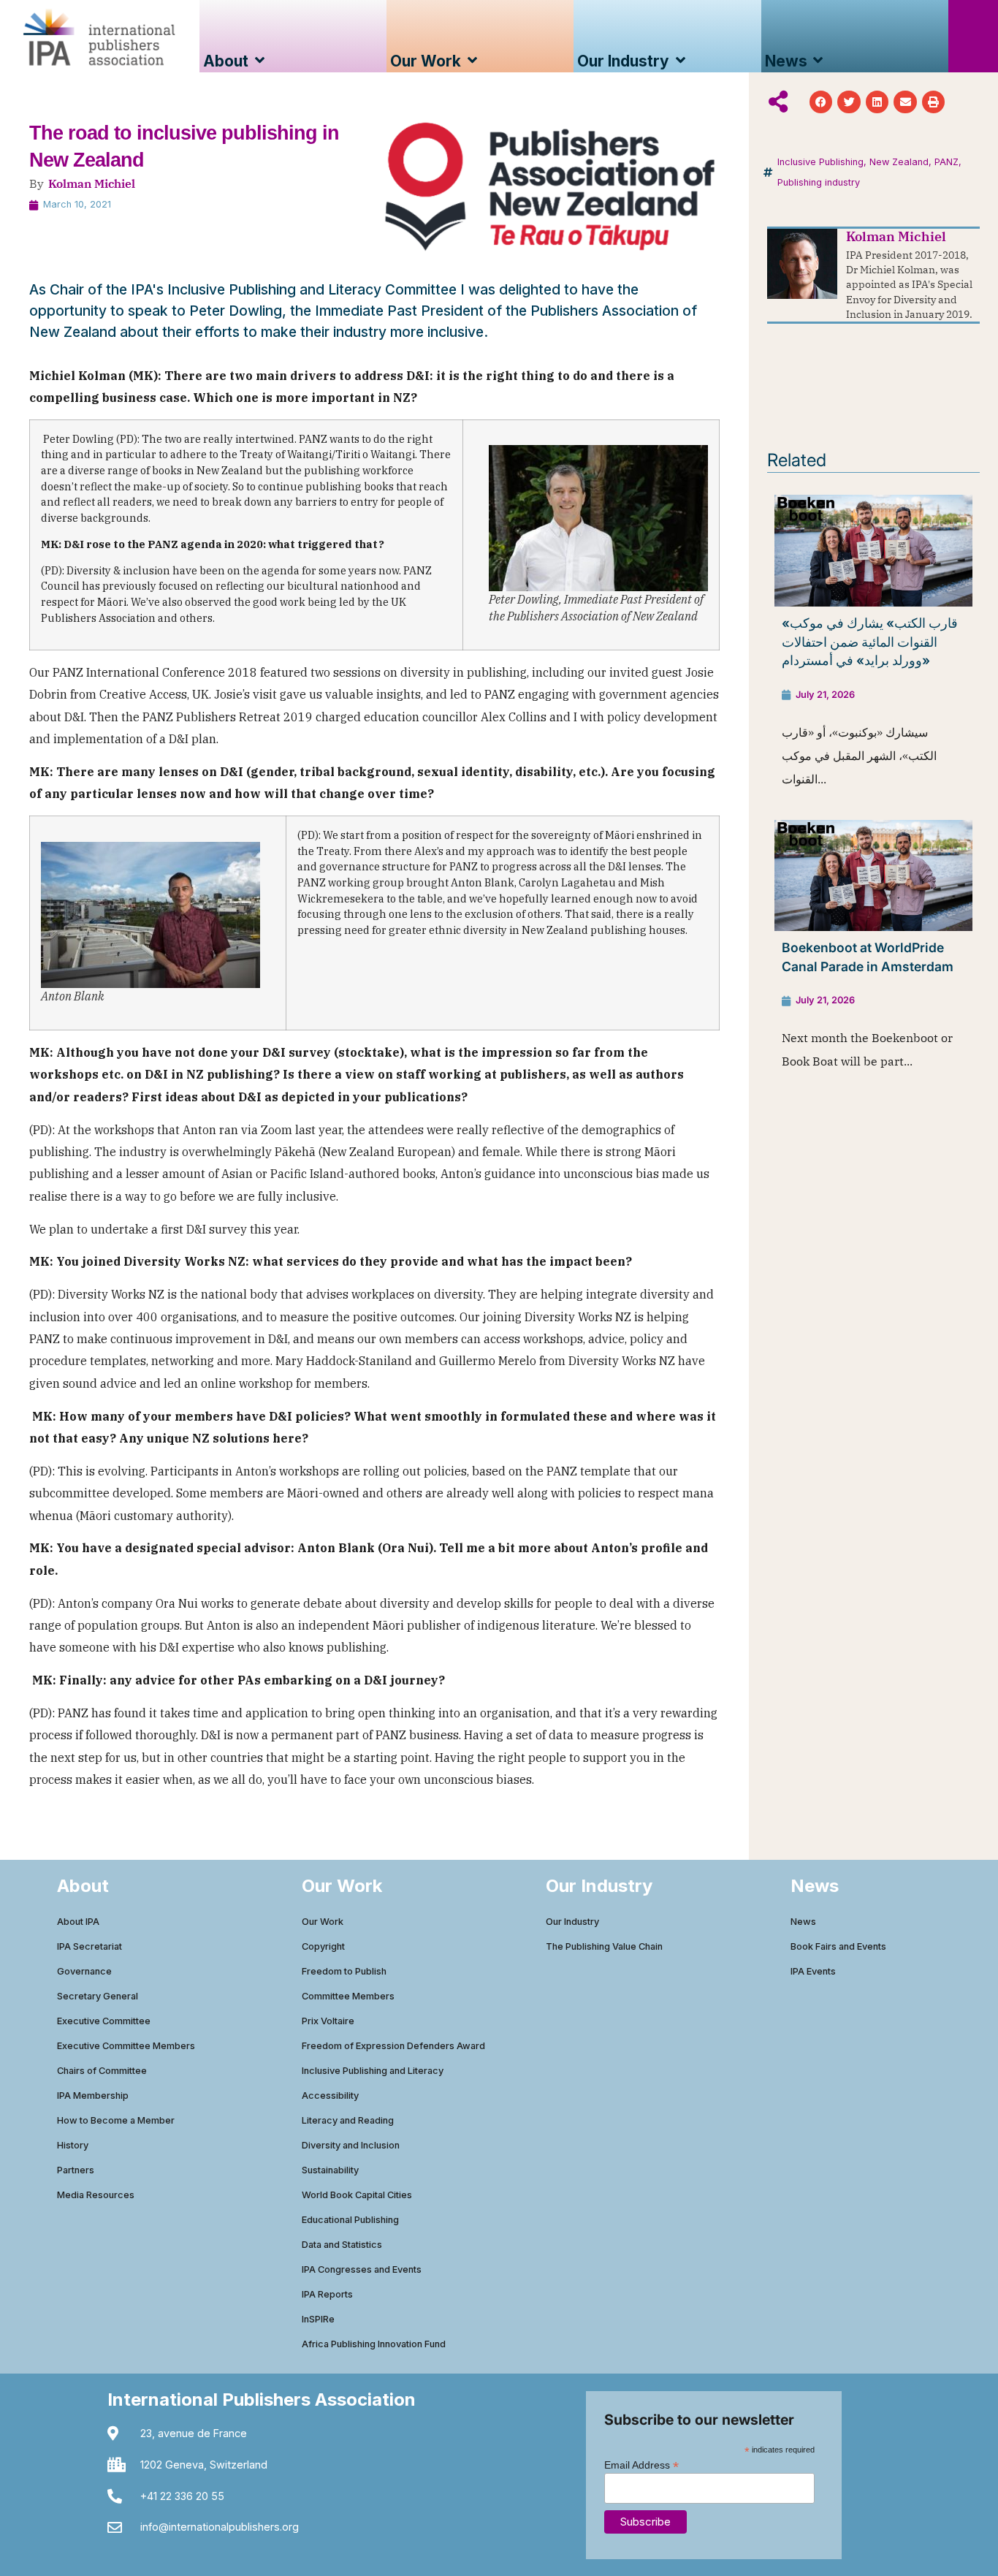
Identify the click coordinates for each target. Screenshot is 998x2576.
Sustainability (330, 2170)
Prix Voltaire (328, 2021)
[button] (821, 102)
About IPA (78, 1922)
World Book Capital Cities (357, 2195)
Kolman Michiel (92, 183)
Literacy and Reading (348, 2120)
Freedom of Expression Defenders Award (393, 2046)
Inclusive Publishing (820, 162)
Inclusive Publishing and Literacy (373, 2071)
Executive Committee (104, 2021)
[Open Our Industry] (681, 61)
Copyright (323, 1946)
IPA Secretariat (89, 1946)
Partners (76, 2170)
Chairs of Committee (102, 2071)
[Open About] (260, 61)
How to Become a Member (116, 2120)
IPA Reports (327, 2294)
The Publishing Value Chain (604, 1946)
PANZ (946, 162)
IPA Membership (93, 2096)
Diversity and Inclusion (351, 2145)
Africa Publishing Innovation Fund (374, 2344)
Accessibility (330, 2096)
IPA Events (813, 1971)
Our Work (323, 1922)
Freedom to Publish (344, 1971)
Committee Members (348, 1996)
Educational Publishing (350, 2220)
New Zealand (899, 162)
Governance (84, 1971)
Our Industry (572, 1922)
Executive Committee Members (126, 2046)
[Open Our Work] (472, 61)
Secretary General (98, 1996)
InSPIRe (318, 2319)
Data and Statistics (342, 2245)
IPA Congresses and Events (362, 2269)
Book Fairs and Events (838, 1946)
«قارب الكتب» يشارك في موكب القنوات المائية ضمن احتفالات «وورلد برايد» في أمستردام (870, 642)
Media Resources (96, 2195)
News (803, 1922)
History (73, 2145)
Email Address (641, 2465)
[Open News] (819, 61)
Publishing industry (819, 182)
